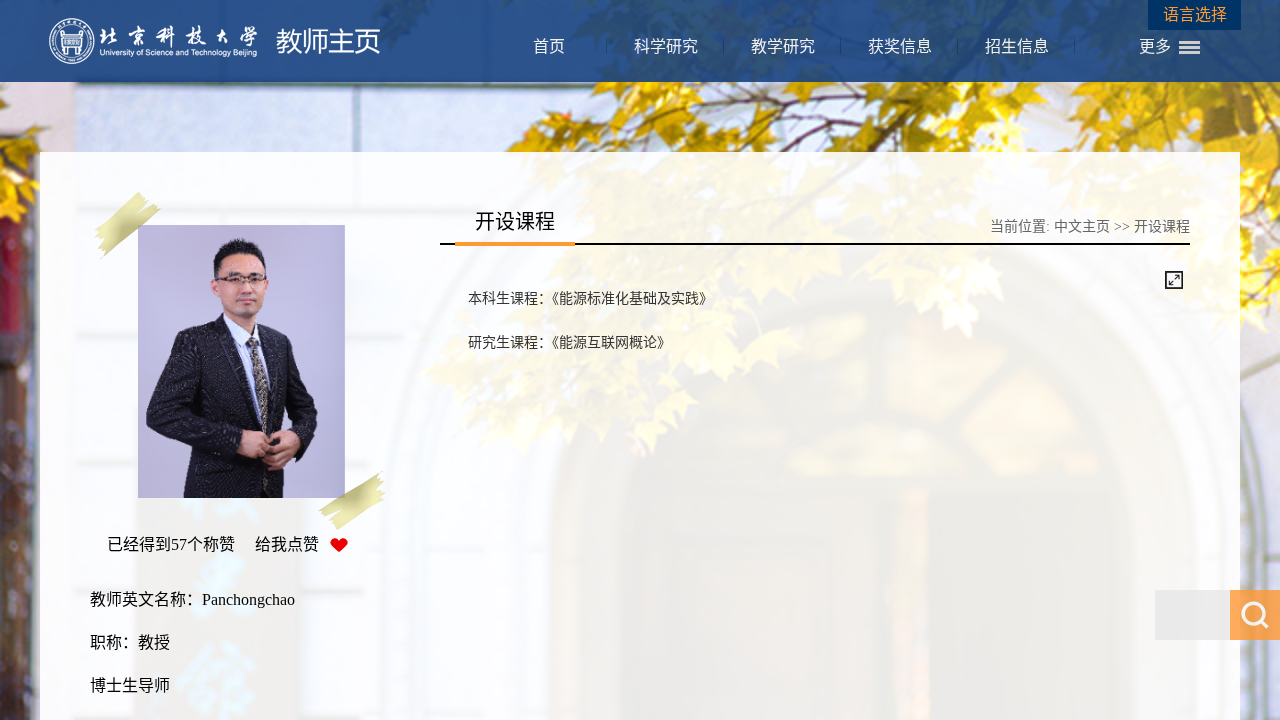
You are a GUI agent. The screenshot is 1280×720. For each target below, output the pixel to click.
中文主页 (1082, 226)
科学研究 (666, 46)
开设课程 (1162, 226)
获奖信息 (900, 46)
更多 (1155, 46)
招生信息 (1017, 46)
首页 (549, 46)
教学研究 (783, 46)
